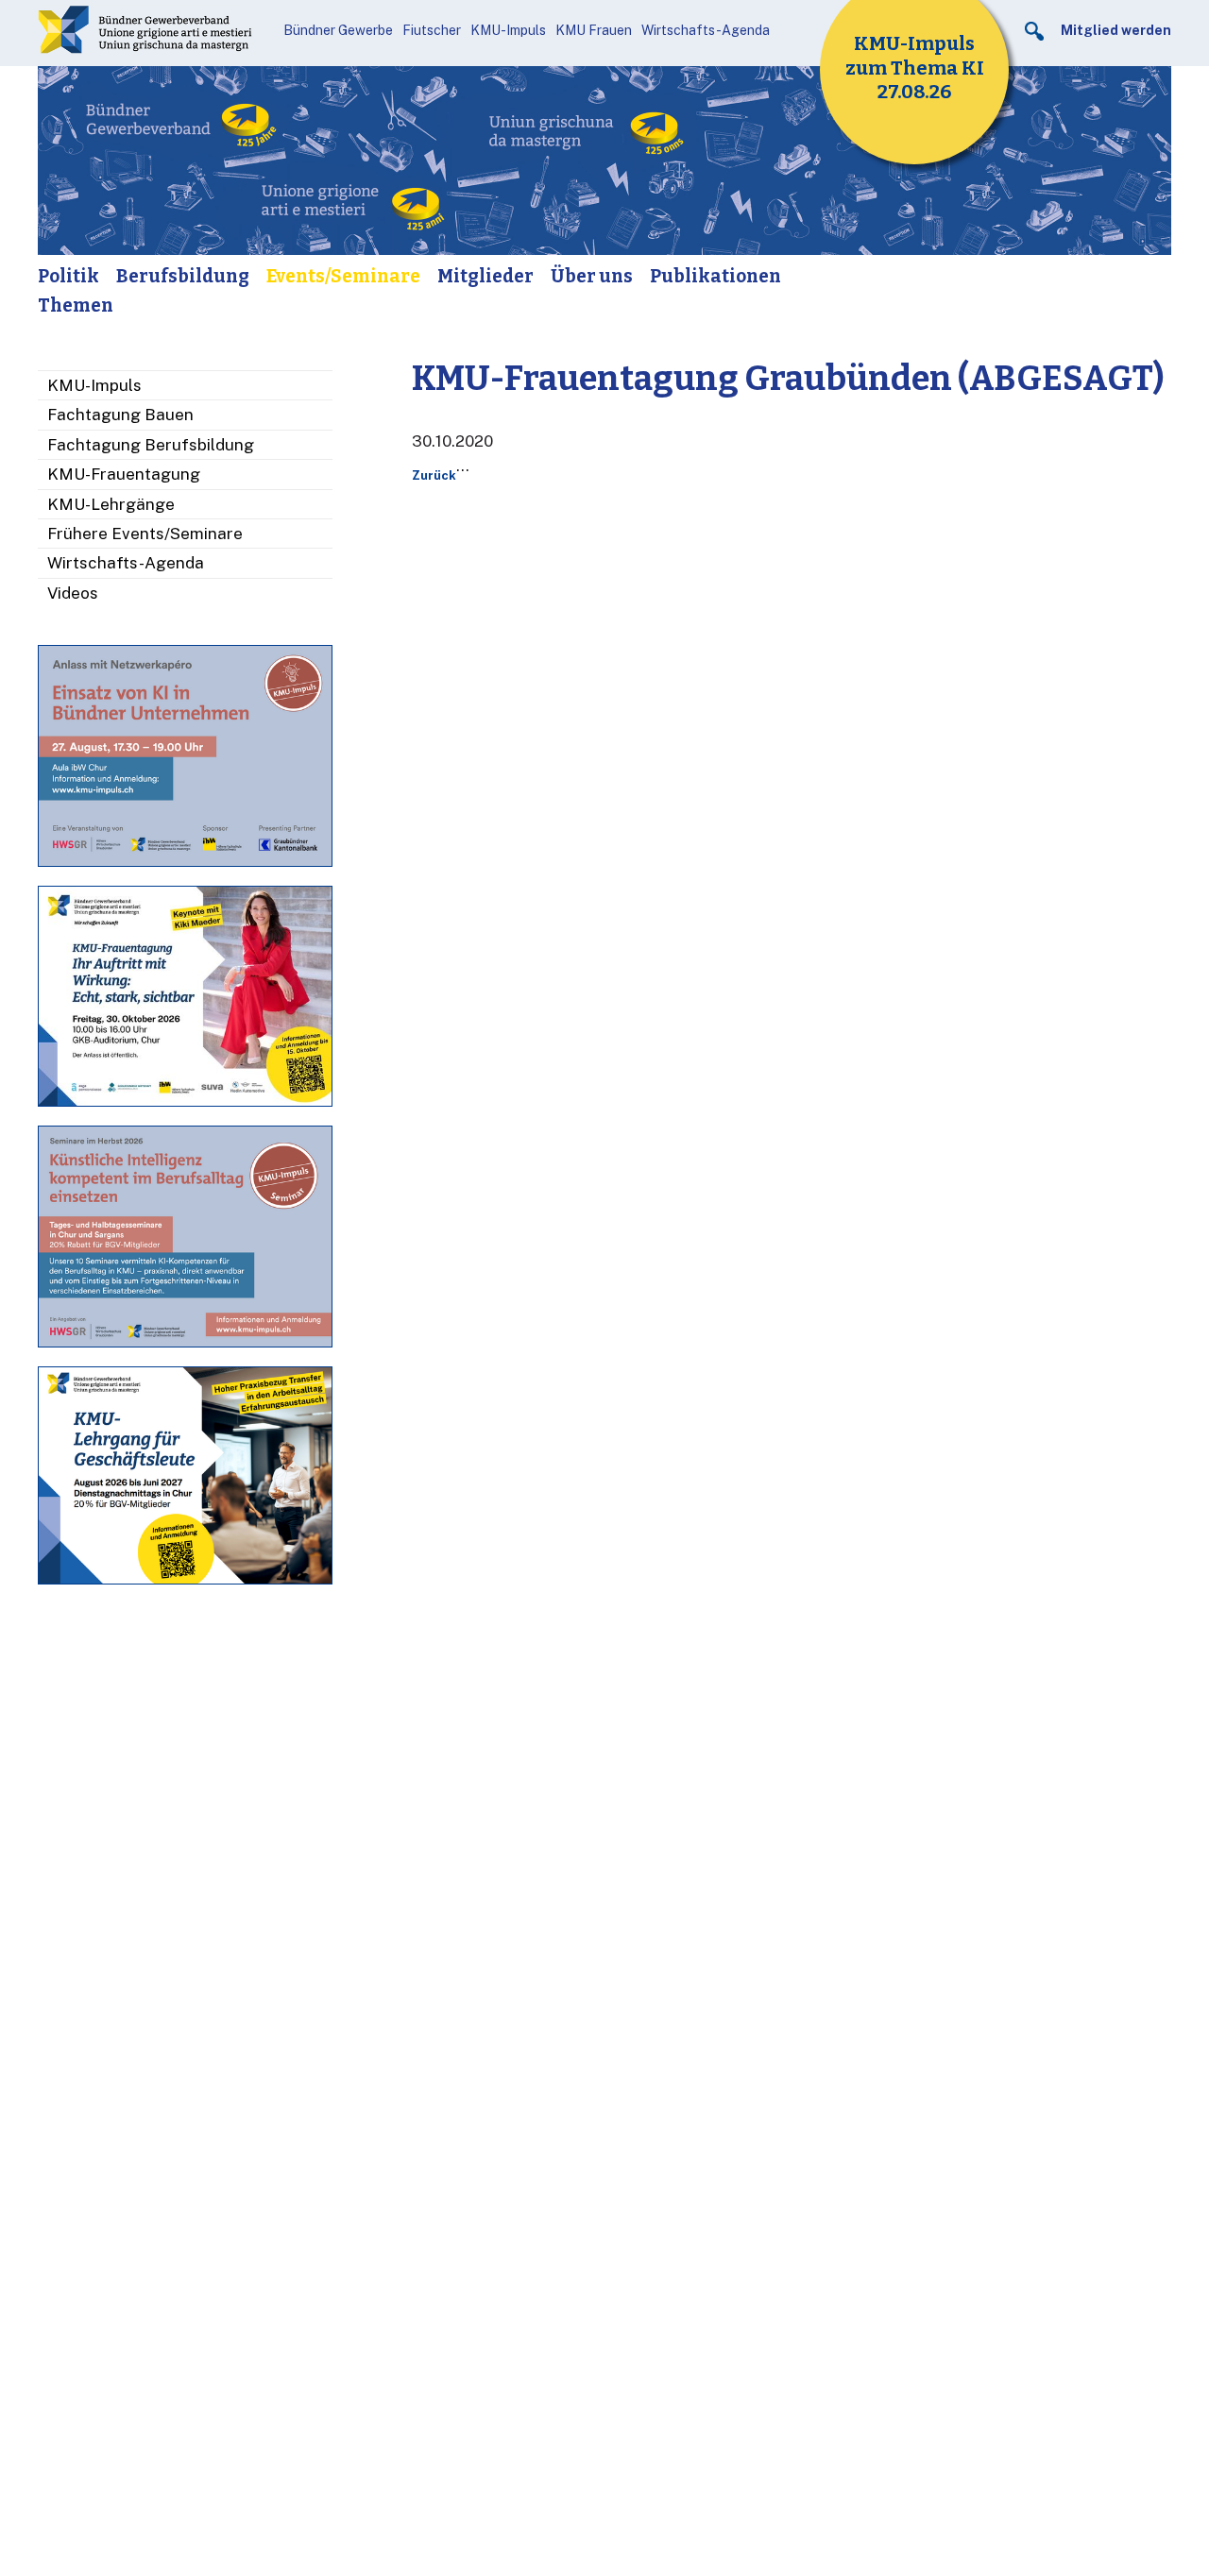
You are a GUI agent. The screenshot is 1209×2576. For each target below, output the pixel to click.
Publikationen (715, 276)
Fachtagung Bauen (120, 415)
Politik (68, 276)
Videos (73, 593)
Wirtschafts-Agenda (706, 30)
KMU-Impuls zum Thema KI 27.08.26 (915, 68)
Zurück (434, 475)
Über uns (592, 276)
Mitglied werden (1116, 30)
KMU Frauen (594, 30)
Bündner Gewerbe (338, 30)
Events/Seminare (343, 276)
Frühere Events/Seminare (145, 534)
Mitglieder (485, 276)
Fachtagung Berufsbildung (151, 445)
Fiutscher (432, 30)
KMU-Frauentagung (124, 474)
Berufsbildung (183, 276)
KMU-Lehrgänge (111, 504)
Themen (76, 305)
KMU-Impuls (508, 30)
